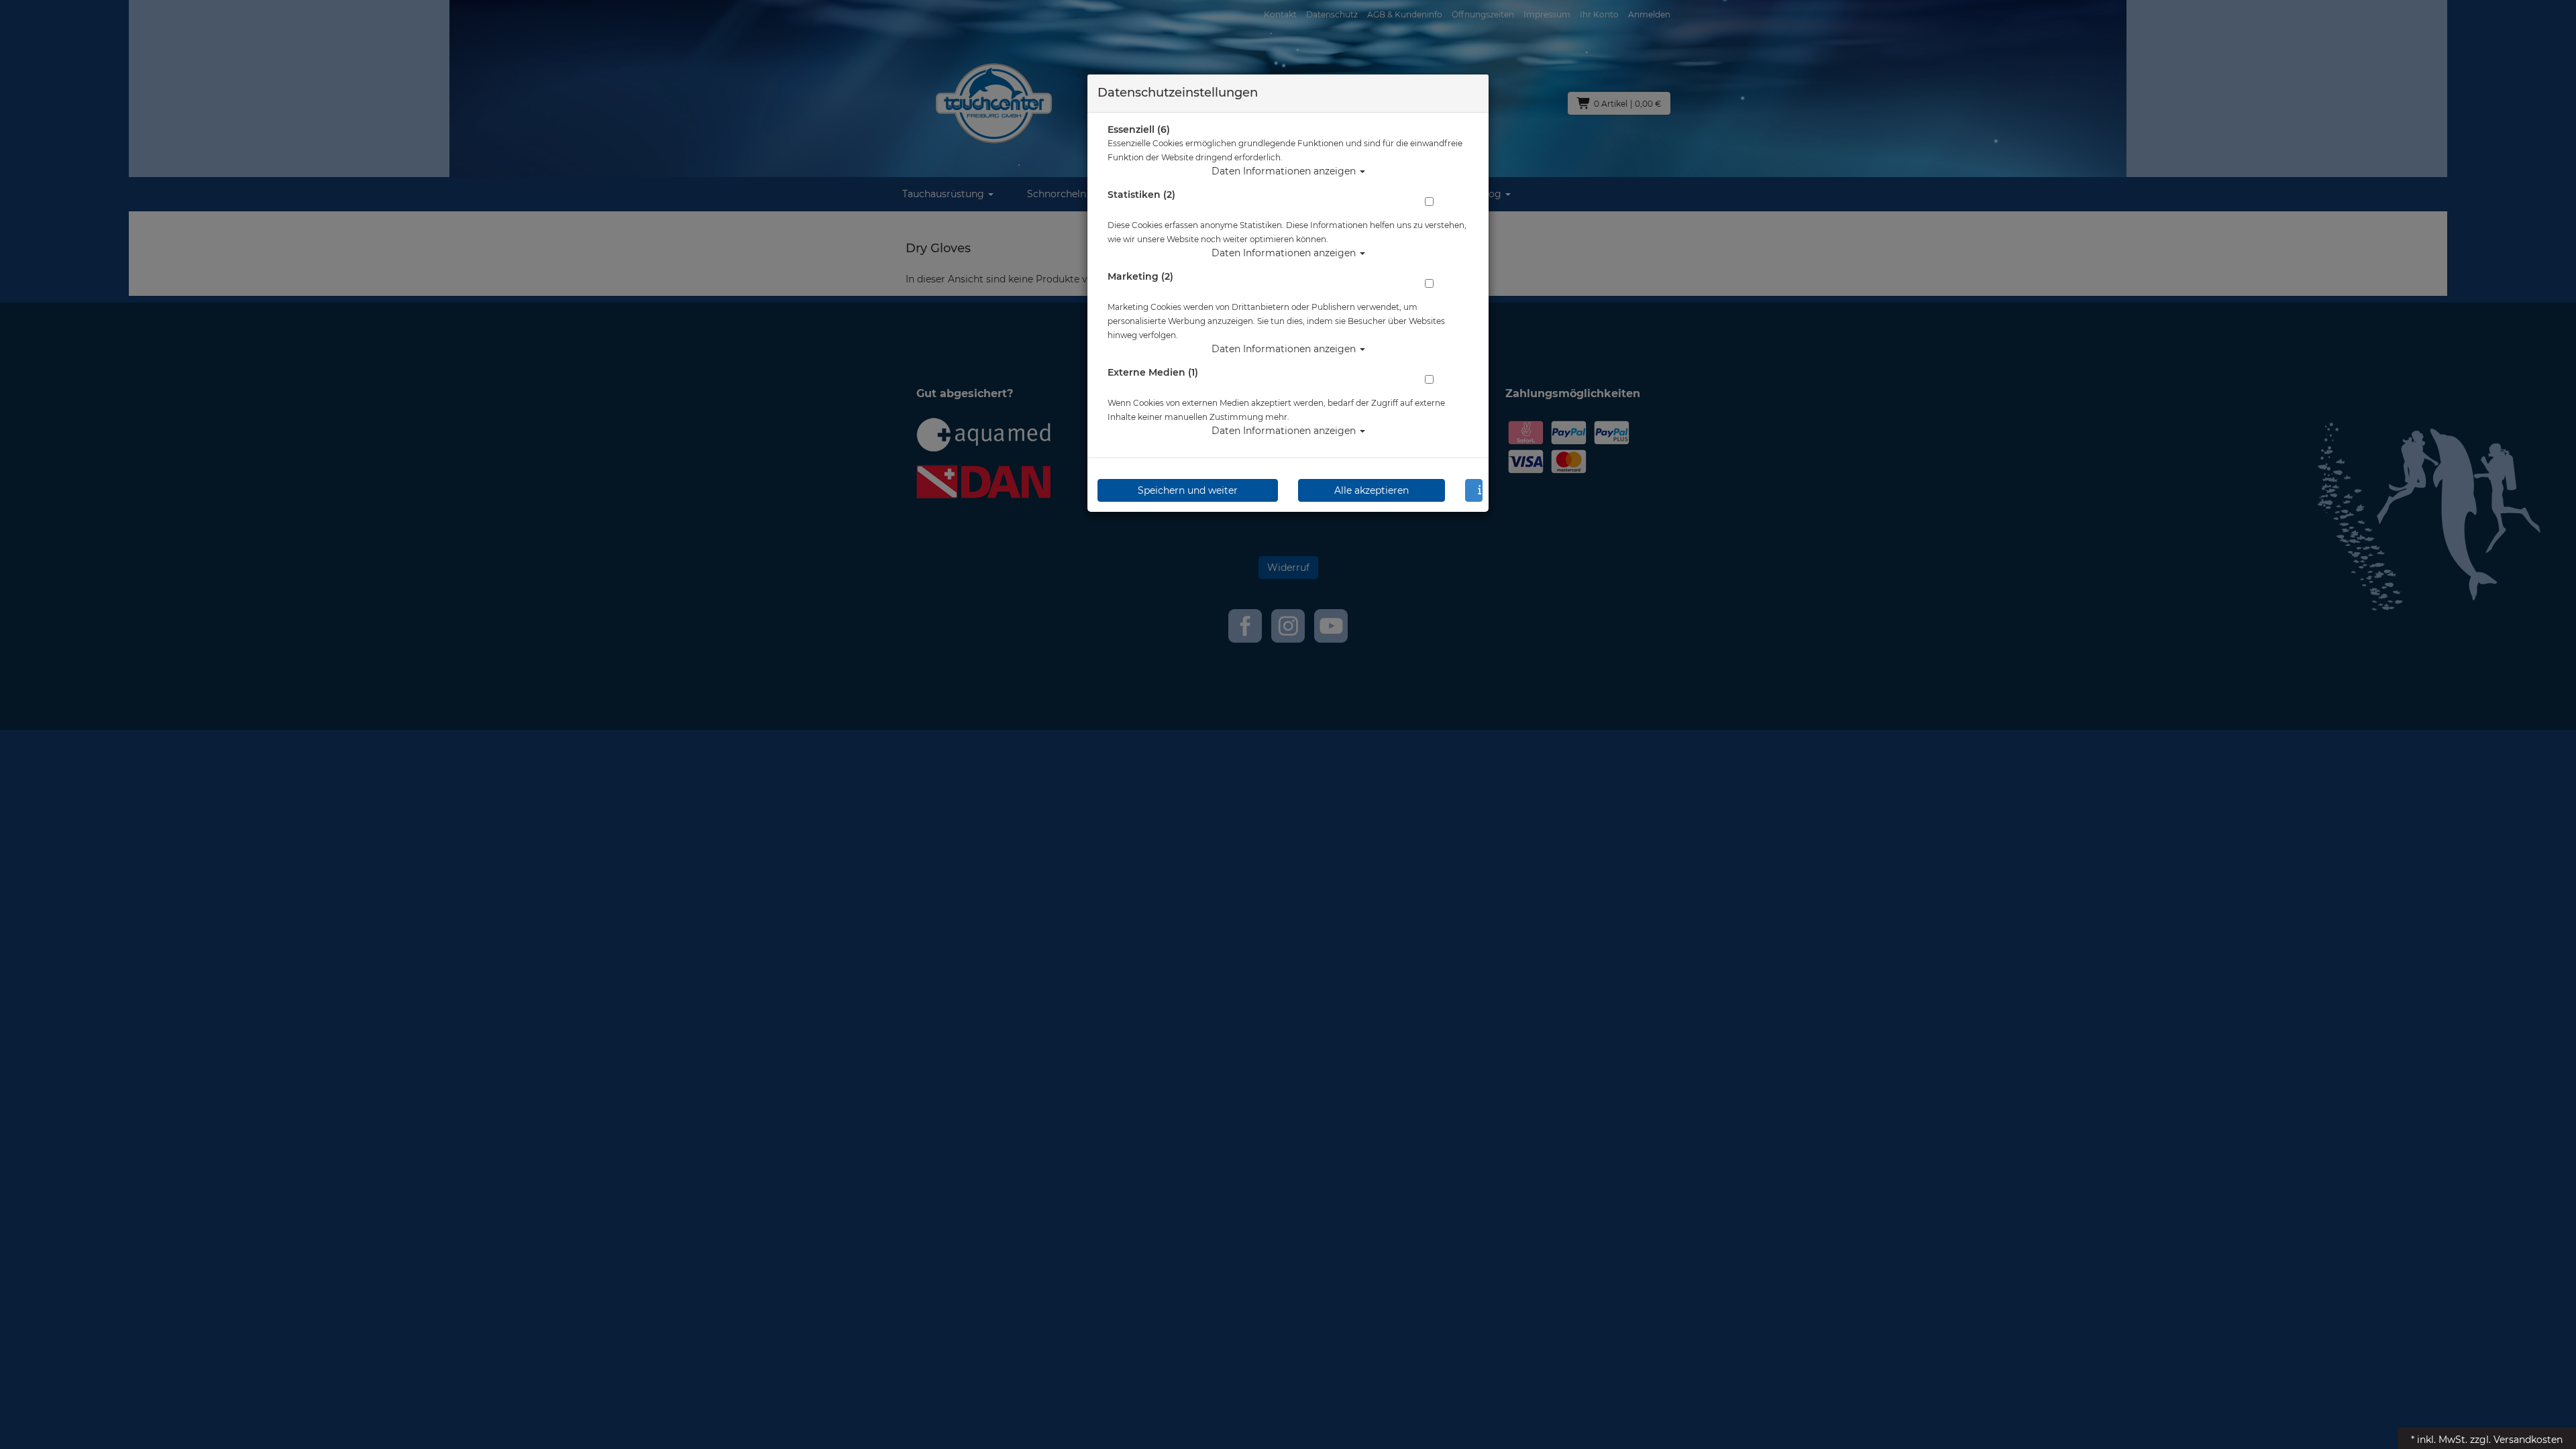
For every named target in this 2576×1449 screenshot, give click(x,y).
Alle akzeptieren (1372, 490)
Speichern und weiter (1188, 490)
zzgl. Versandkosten (2516, 1440)
